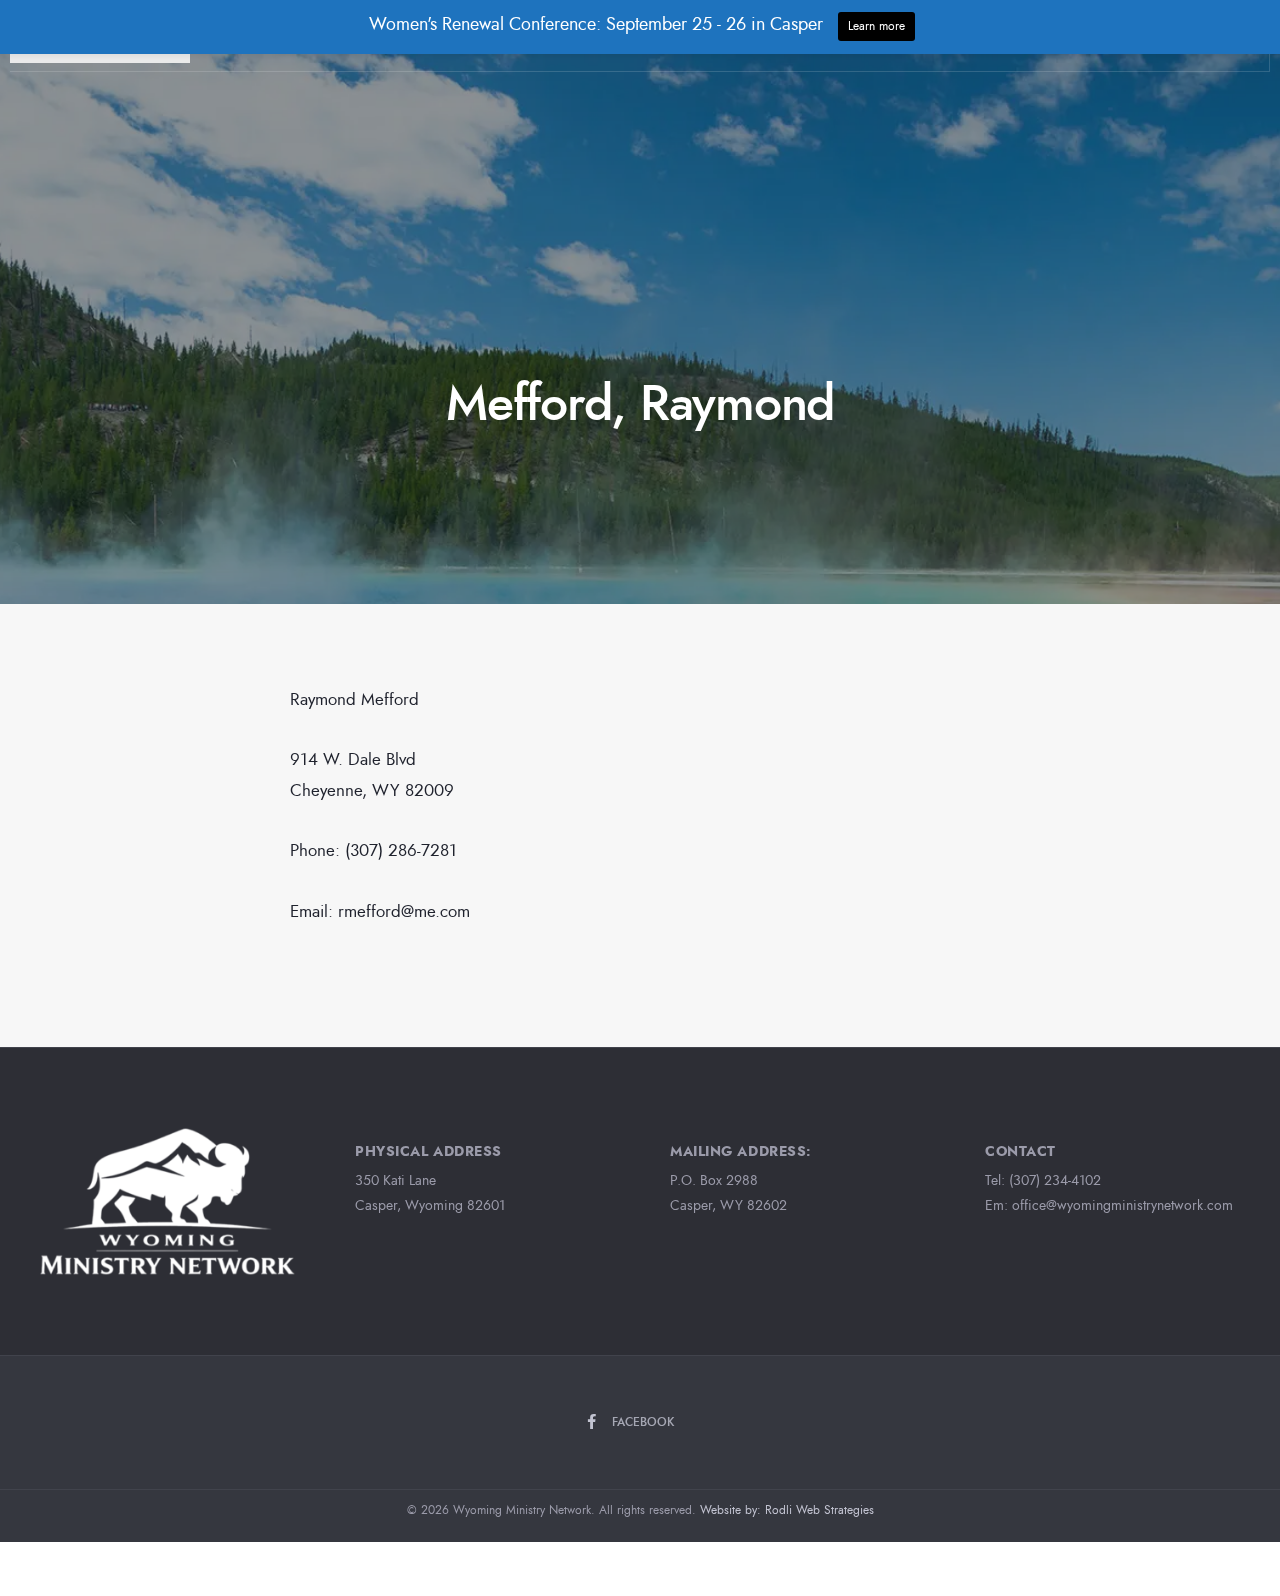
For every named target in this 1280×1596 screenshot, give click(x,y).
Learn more (876, 26)
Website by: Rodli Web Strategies (787, 1510)
